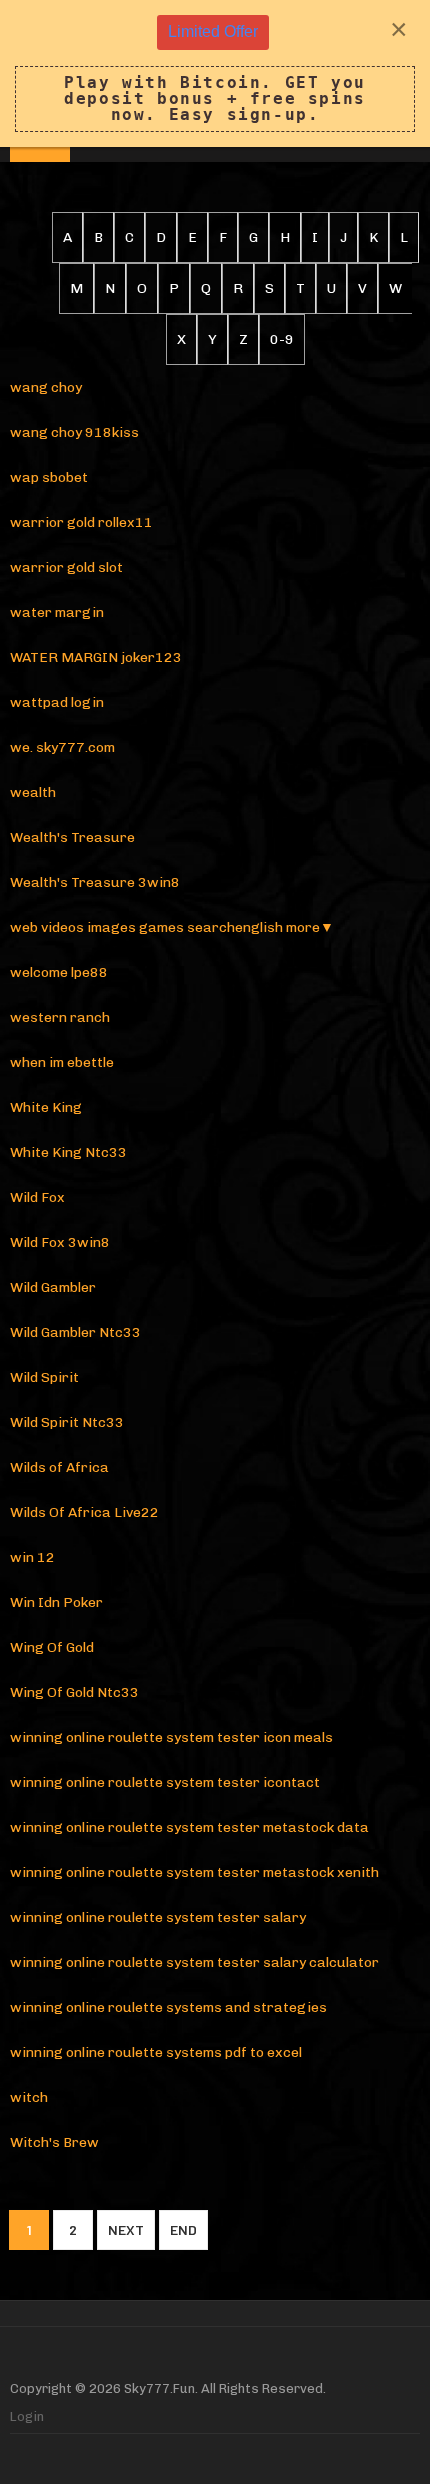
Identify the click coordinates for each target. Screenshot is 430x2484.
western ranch (60, 1017)
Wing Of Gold (52, 1647)
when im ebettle (62, 1062)
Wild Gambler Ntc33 (75, 1332)
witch (29, 2097)
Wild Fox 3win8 (60, 1242)
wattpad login (57, 702)
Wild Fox (37, 1197)
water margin (57, 612)
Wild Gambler (53, 1287)
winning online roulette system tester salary (158, 1917)
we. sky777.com (62, 747)
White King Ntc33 (68, 1152)
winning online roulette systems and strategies (168, 2007)
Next (126, 2229)
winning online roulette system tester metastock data (189, 1827)
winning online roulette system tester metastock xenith (194, 1872)
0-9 (282, 339)
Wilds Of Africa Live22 (84, 1512)
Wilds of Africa (59, 1467)
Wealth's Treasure (72, 837)
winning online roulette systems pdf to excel (156, 2052)
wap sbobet (49, 477)
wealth (33, 792)
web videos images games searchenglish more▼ (172, 927)
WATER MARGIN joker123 (96, 657)
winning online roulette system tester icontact (165, 1782)
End (183, 2229)
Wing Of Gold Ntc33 (74, 1692)
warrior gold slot (66, 567)
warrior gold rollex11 (81, 522)
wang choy (46, 387)
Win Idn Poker (56, 1602)
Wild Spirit (44, 1377)
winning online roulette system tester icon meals (171, 1737)
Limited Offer (213, 31)
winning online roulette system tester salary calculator (194, 1962)
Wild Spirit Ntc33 (67, 1422)
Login (27, 2416)
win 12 (32, 1557)
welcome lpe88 (59, 972)
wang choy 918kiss (74, 432)
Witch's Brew (54, 2142)
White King (46, 1107)
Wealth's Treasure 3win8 (95, 882)
